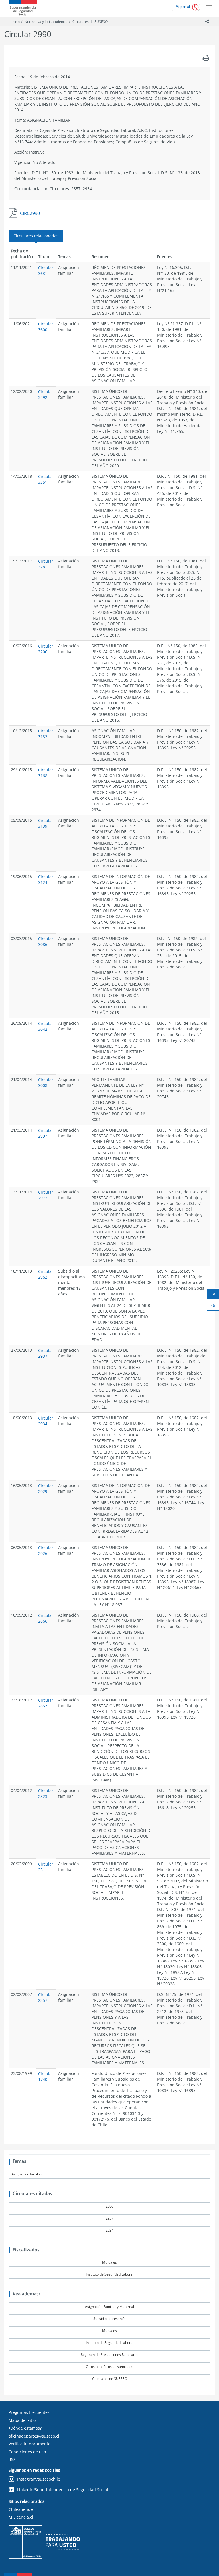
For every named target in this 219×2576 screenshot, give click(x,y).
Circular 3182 (46, 734)
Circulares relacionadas (36, 236)
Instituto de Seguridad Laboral (110, 2274)
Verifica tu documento (30, 2444)
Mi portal (183, 7)
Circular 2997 (46, 1133)
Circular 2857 (46, 1703)
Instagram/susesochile (39, 2479)
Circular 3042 (46, 1026)
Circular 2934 (46, 1421)
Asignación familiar (27, 2174)
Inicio (16, 22)
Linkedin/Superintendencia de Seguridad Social (63, 2490)
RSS (12, 2459)
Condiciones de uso (27, 2452)
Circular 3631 (46, 271)
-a (215, 1306)
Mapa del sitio (22, 2420)
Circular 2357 (46, 1997)
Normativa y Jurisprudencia (46, 22)
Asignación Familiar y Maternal (109, 2307)
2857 (109, 2218)
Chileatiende (21, 2509)
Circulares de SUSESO (90, 22)
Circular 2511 (46, 1867)
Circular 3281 (46, 564)
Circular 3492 (46, 394)
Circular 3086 (46, 942)
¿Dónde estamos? (25, 2428)
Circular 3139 (46, 823)
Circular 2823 (46, 1794)
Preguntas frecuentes (29, 2412)
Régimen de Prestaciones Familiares (109, 2355)
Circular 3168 (46, 773)
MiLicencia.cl (21, 2517)
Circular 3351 (46, 479)
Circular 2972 (46, 1195)
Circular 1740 (46, 2076)
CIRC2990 (30, 213)
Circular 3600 (46, 327)
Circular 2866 (46, 1618)
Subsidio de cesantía (109, 2319)
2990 (109, 2206)
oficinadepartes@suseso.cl (34, 2436)
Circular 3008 (46, 1083)
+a (215, 1295)
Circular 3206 (46, 649)
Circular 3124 (46, 880)
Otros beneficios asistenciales (109, 2367)
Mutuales (109, 2262)
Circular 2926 (46, 1551)
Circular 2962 (46, 1274)
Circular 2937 (46, 1353)
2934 (109, 2230)
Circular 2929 (46, 1489)
